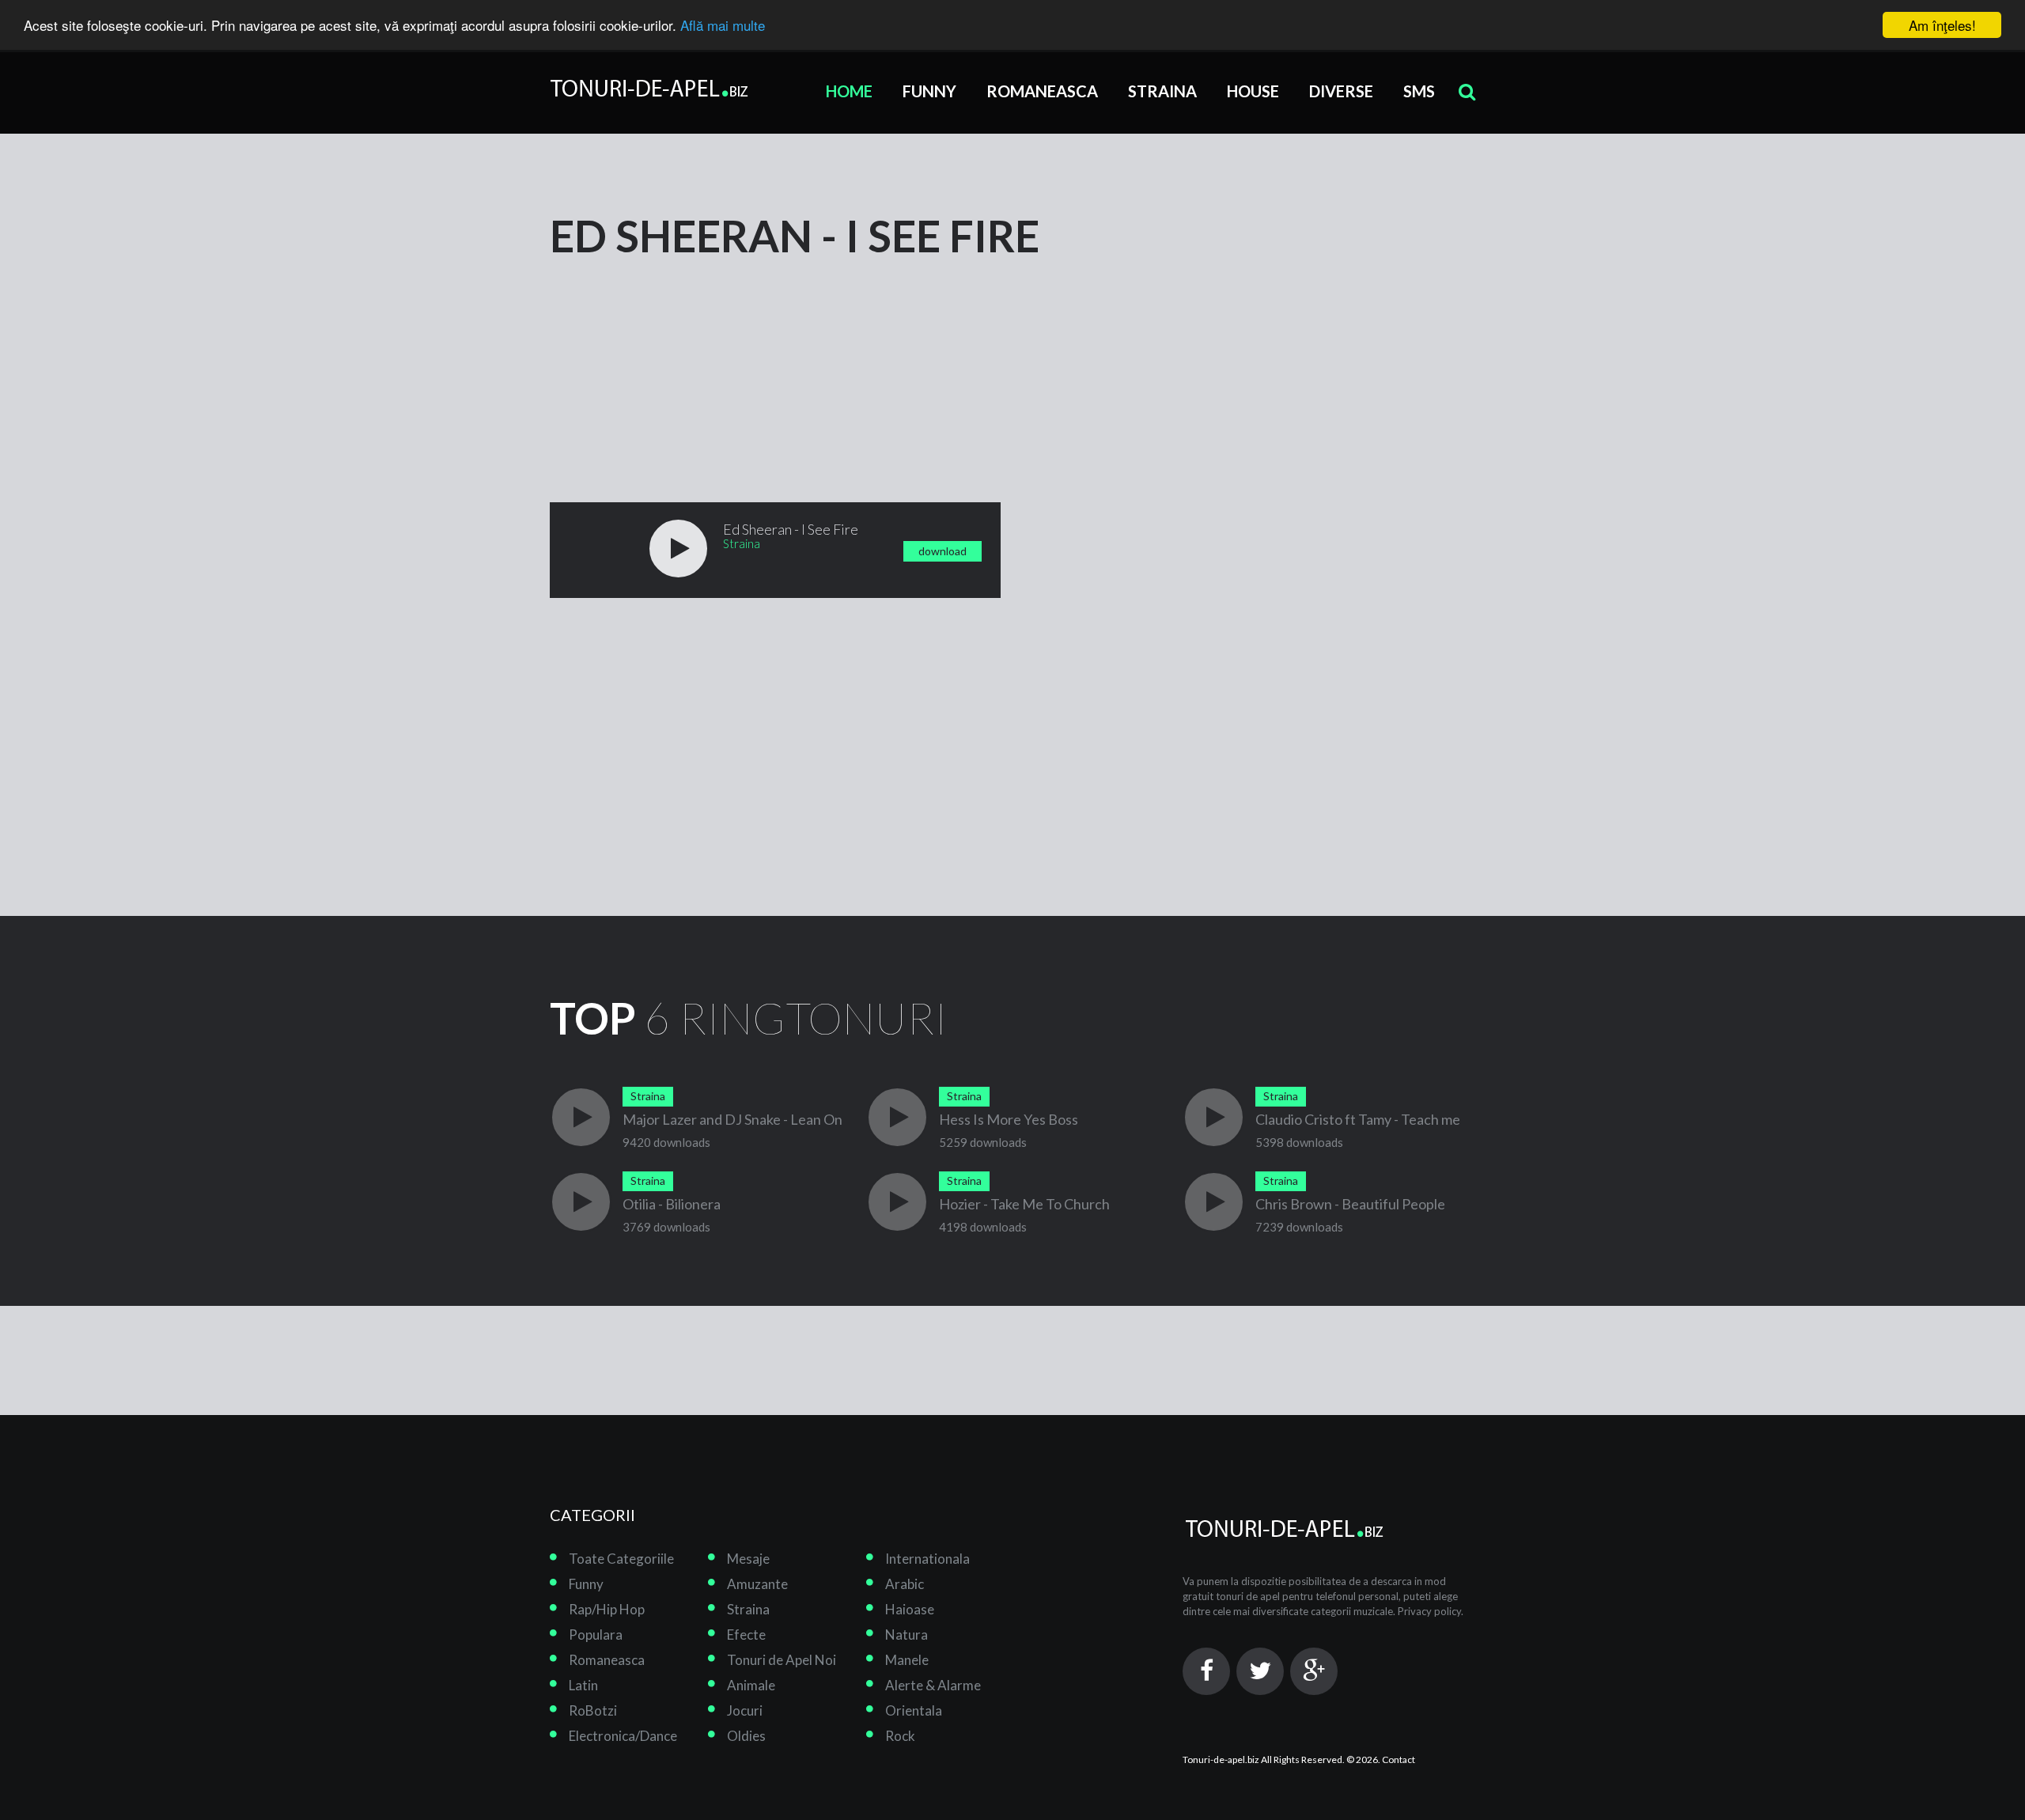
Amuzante (757, 1584)
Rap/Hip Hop (607, 1609)
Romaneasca (1042, 91)
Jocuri (745, 1710)
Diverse (1341, 91)
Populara (596, 1635)
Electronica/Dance (623, 1736)
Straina (1162, 91)
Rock (900, 1736)
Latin (583, 1685)
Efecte (746, 1635)
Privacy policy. (1431, 1611)
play (678, 549)
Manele (907, 1660)
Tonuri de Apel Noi (782, 1660)
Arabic (905, 1584)
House (1253, 91)
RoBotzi (593, 1710)
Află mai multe (723, 26)
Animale (751, 1685)
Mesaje (748, 1559)
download (942, 551)
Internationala (927, 1559)
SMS (1419, 91)
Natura (907, 1635)
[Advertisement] (668, 358)
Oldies (746, 1736)
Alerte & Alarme (933, 1685)
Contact (1399, 1759)
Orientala (914, 1710)
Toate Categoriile (621, 1559)
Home (849, 91)
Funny (929, 91)
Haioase (910, 1609)
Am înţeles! (1942, 25)
